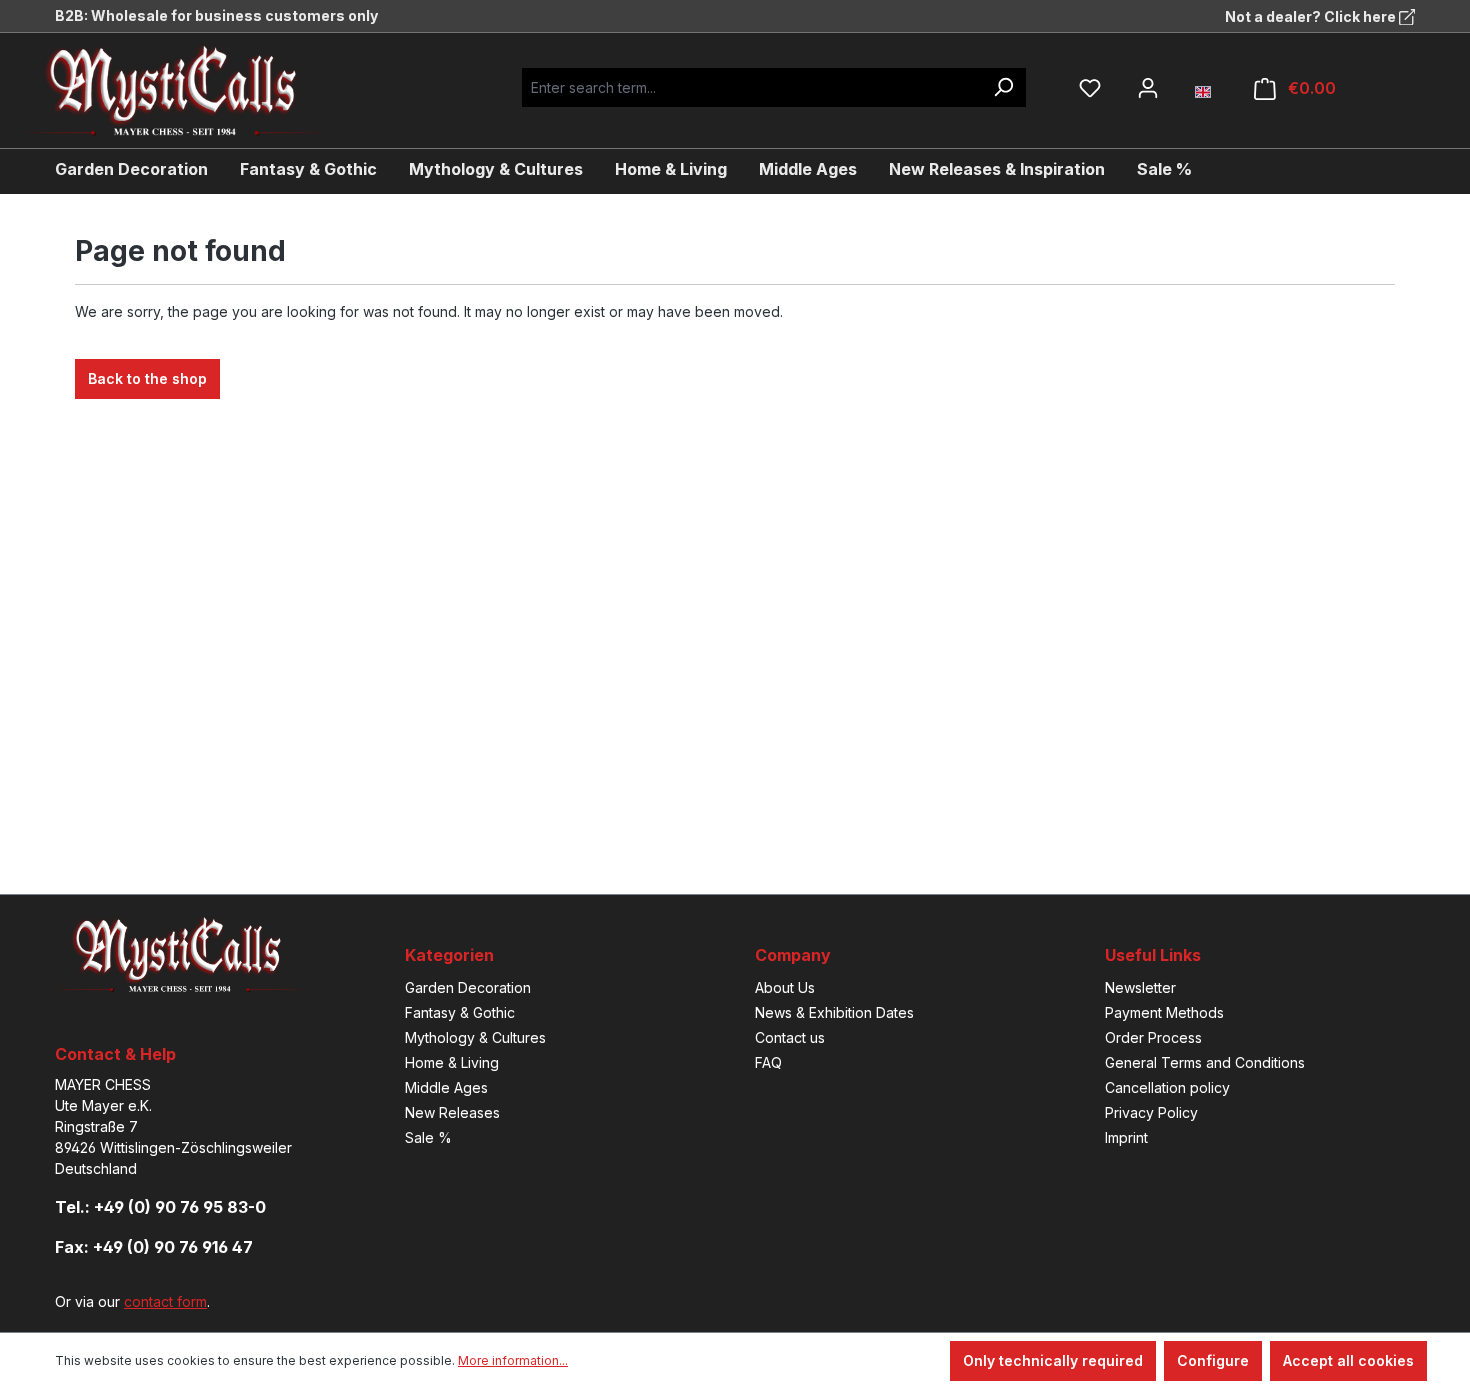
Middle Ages (446, 1087)
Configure (1213, 1360)
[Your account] (1148, 88)
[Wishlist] (1090, 88)
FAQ (768, 1062)
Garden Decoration (468, 987)
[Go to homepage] (190, 90)
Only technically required (1053, 1360)
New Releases (452, 1112)
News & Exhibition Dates (834, 1012)
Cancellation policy (1167, 1087)
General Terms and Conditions (1205, 1062)
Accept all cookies (1348, 1360)
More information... (513, 1360)
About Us (785, 987)
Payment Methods (1164, 1012)
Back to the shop (147, 378)
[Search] (1003, 87)
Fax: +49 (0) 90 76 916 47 (154, 1247)
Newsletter (1140, 987)
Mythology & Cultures (475, 1037)
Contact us (790, 1037)
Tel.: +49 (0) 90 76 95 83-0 (160, 1207)
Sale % (428, 1137)
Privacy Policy (1151, 1112)
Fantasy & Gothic (460, 1012)
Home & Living (452, 1062)
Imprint (1126, 1137)
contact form (165, 1301)
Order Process (1153, 1037)
